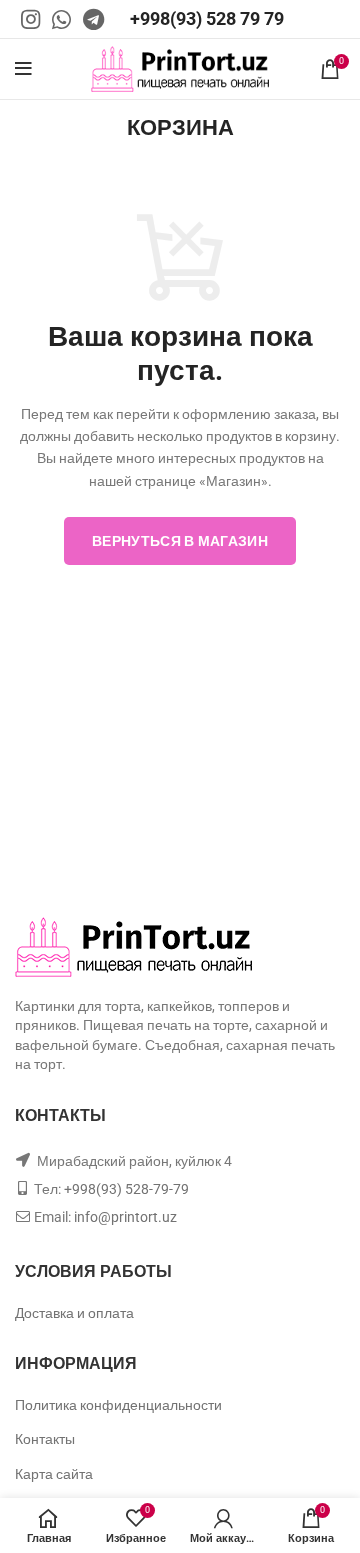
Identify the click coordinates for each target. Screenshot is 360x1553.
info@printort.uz (125, 1217)
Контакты (45, 1439)
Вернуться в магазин (180, 541)
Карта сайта (54, 1474)
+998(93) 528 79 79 (207, 18)
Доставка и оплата (74, 1313)
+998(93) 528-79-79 (126, 1189)
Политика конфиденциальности (118, 1405)
